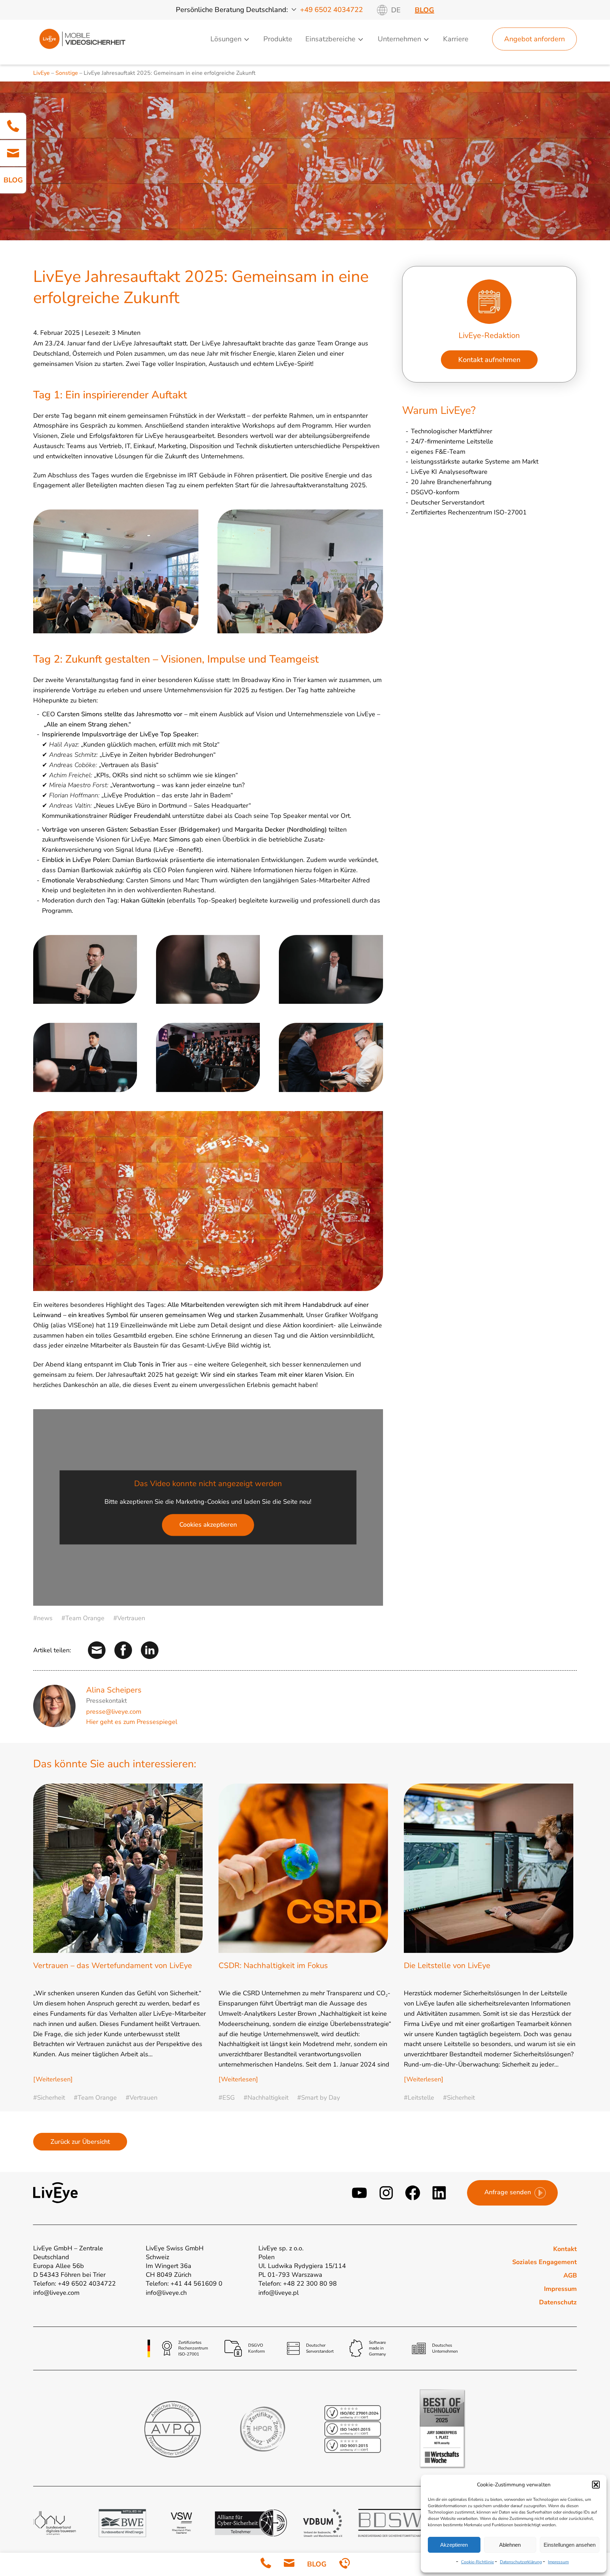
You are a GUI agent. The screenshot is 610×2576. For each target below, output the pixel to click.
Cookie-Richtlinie (477, 2562)
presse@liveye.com (114, 1712)
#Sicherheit (49, 2098)
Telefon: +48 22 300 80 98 (298, 2284)
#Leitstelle (419, 2098)
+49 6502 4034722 (331, 10)
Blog (424, 10)
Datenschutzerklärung (521, 2562)
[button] (596, 2485)
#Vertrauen (129, 1618)
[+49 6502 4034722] (13, 126)
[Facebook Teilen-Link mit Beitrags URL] (123, 1650)
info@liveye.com (56, 2293)
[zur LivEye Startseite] (82, 39)
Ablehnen (510, 2545)
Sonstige (67, 73)
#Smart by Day (319, 2098)
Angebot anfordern (534, 39)
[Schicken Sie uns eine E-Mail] (289, 2565)
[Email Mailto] (13, 153)
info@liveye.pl (279, 2293)
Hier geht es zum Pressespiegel (132, 1722)
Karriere (456, 39)
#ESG (227, 2098)
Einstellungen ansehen (570, 2545)
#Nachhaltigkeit (266, 2098)
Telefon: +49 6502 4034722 (74, 2284)
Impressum (558, 2562)
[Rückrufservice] (345, 2565)
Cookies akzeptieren (208, 1525)
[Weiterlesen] (53, 2079)
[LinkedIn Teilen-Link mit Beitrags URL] (150, 1650)
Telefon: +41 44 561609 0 (184, 2284)
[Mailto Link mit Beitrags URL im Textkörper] (97, 1650)
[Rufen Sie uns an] (266, 2565)
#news (43, 1618)
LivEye (41, 73)
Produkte (278, 39)
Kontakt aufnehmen (489, 360)
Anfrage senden (508, 2192)
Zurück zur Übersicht (80, 2142)
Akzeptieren (454, 2545)
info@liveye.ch (166, 2293)
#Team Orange (83, 1618)
